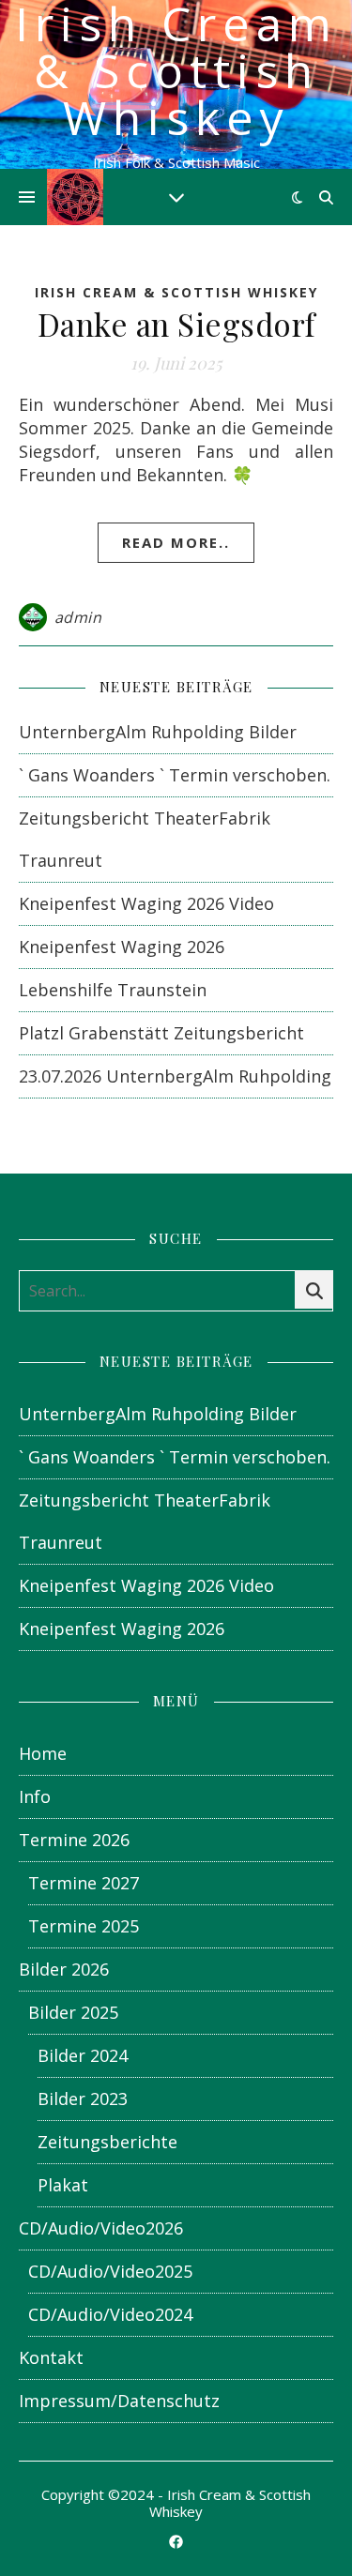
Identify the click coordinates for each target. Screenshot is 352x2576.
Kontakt (51, 2357)
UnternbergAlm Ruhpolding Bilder (158, 732)
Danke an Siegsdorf (176, 324)
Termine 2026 (74, 1840)
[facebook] (176, 2541)
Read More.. (176, 542)
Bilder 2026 (64, 1969)
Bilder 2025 (73, 2012)
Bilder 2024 (83, 2055)
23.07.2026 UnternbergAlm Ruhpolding (175, 1076)
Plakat (63, 2185)
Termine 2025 (84, 1926)
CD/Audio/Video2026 (101, 2228)
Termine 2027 (84, 1883)
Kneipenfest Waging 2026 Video (146, 903)
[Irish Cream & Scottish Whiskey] (75, 197)
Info (35, 1796)
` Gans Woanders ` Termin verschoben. (175, 775)
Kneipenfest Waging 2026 (122, 947)
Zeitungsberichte (107, 2142)
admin (78, 617)
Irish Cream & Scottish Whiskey (176, 70)
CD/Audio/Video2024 (110, 2314)
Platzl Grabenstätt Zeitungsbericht (161, 1033)
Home (43, 1753)
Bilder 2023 (83, 2099)
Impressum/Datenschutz (119, 2401)
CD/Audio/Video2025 (110, 2271)
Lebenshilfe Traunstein (113, 990)
